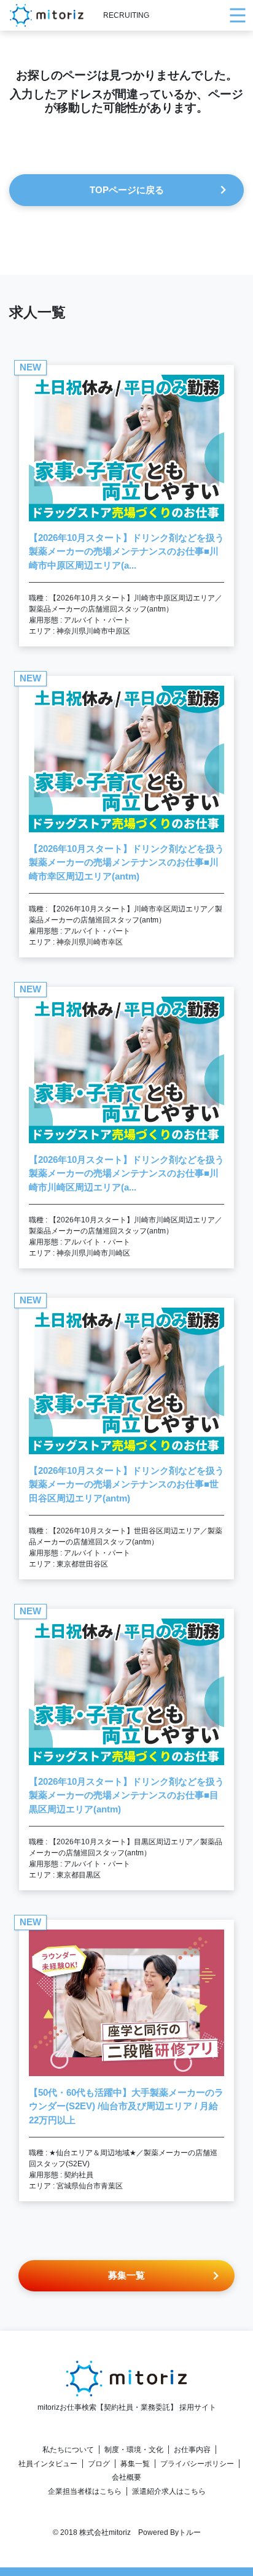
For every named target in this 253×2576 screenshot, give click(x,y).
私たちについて (68, 2450)
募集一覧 (135, 2464)
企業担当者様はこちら (85, 2491)
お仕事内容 (192, 2450)
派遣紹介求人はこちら (169, 2491)
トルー (190, 2532)
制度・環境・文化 (134, 2450)
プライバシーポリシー (197, 2464)
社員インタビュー (48, 2464)
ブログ (99, 2464)
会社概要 (126, 2477)
